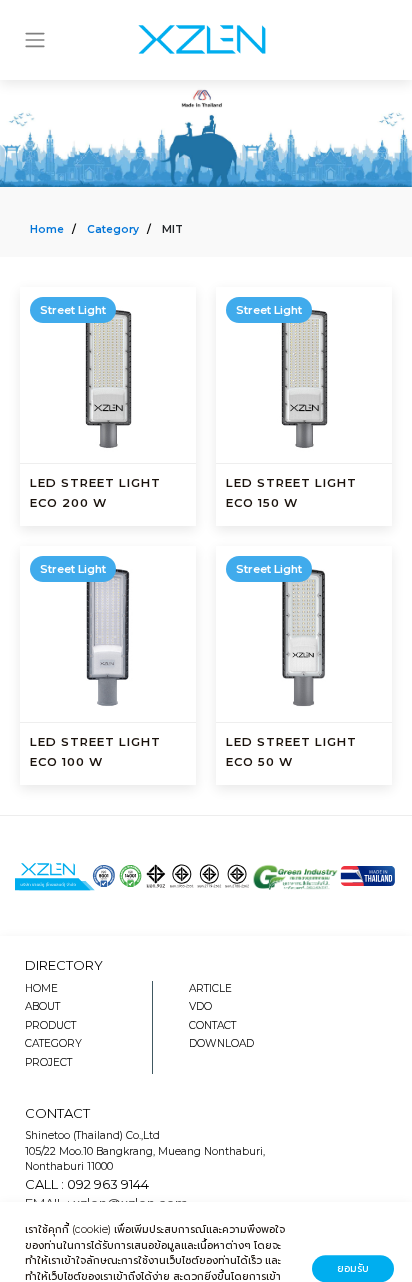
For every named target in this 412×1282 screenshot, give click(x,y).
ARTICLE (210, 988)
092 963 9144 (108, 1184)
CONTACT (212, 1025)
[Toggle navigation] (35, 40)
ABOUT (42, 1006)
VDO (200, 1006)
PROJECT (48, 1062)
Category (113, 229)
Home (47, 229)
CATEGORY (53, 1043)
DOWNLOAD (221, 1043)
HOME (41, 988)
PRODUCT (50, 1025)
